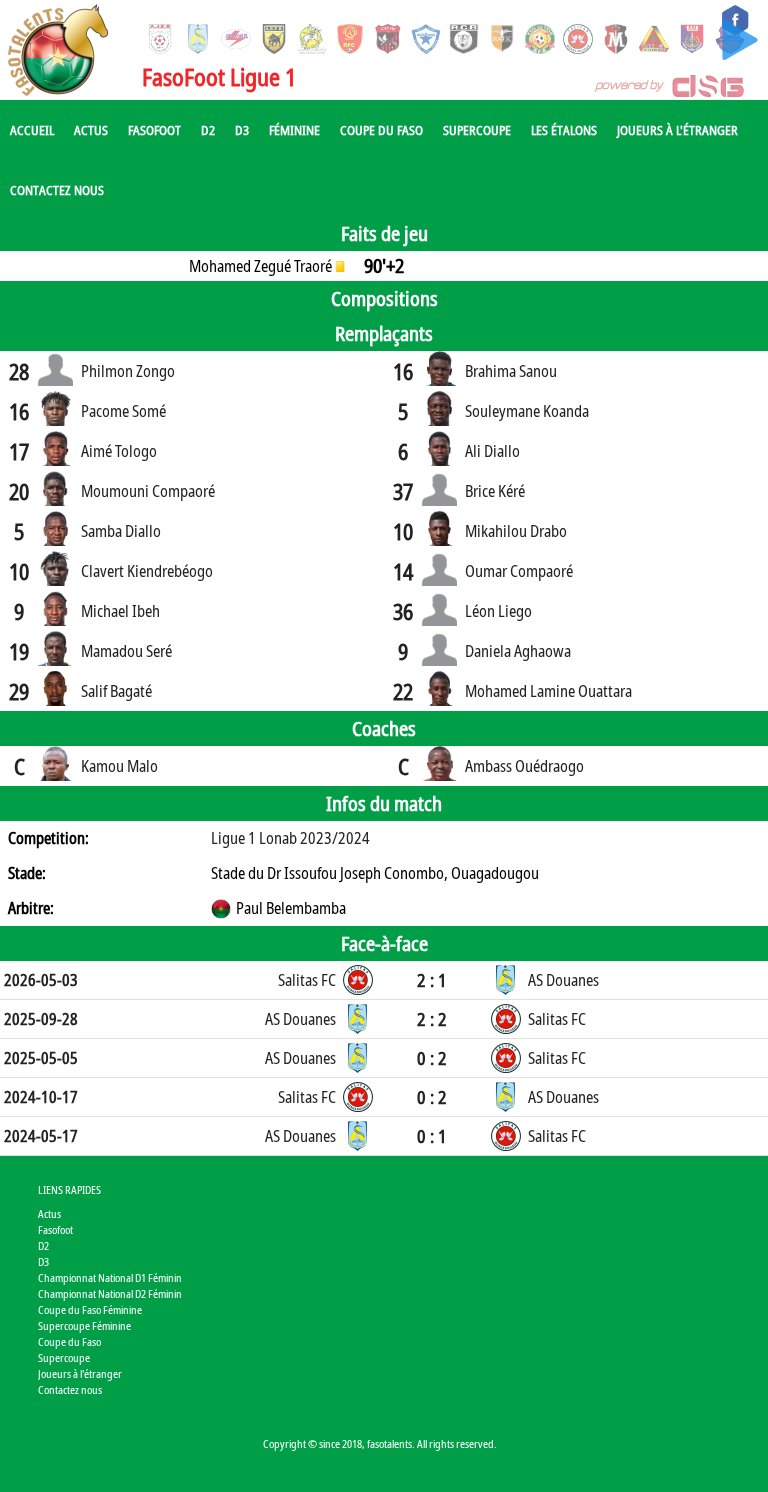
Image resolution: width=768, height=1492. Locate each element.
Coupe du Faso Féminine (90, 1309)
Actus (91, 130)
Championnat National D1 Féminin (110, 1277)
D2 (208, 130)
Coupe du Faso (381, 130)
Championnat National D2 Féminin (110, 1293)
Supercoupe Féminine (84, 1325)
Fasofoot (154, 130)
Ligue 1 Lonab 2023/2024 (290, 838)
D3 (242, 130)
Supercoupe (477, 130)
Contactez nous (57, 190)
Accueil (32, 130)
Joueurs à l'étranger (677, 130)
